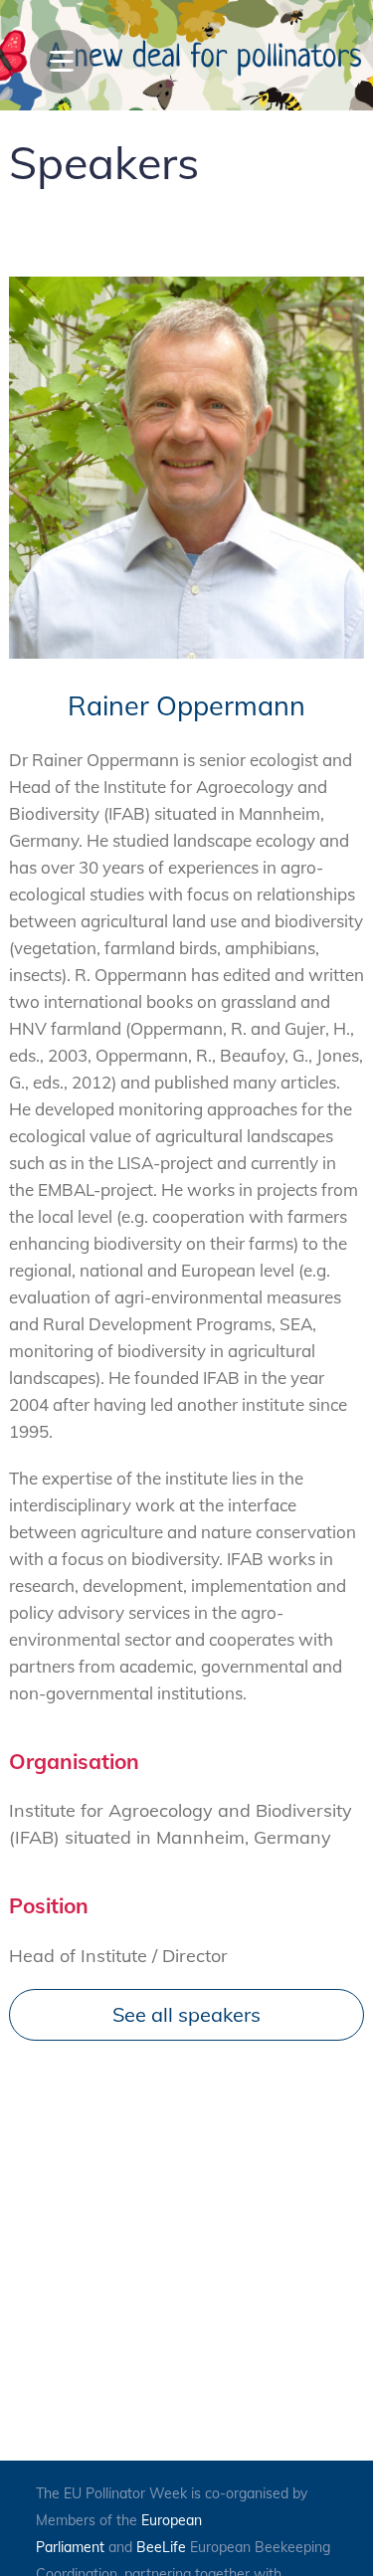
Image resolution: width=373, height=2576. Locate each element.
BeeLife (161, 2547)
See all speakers (186, 2014)
